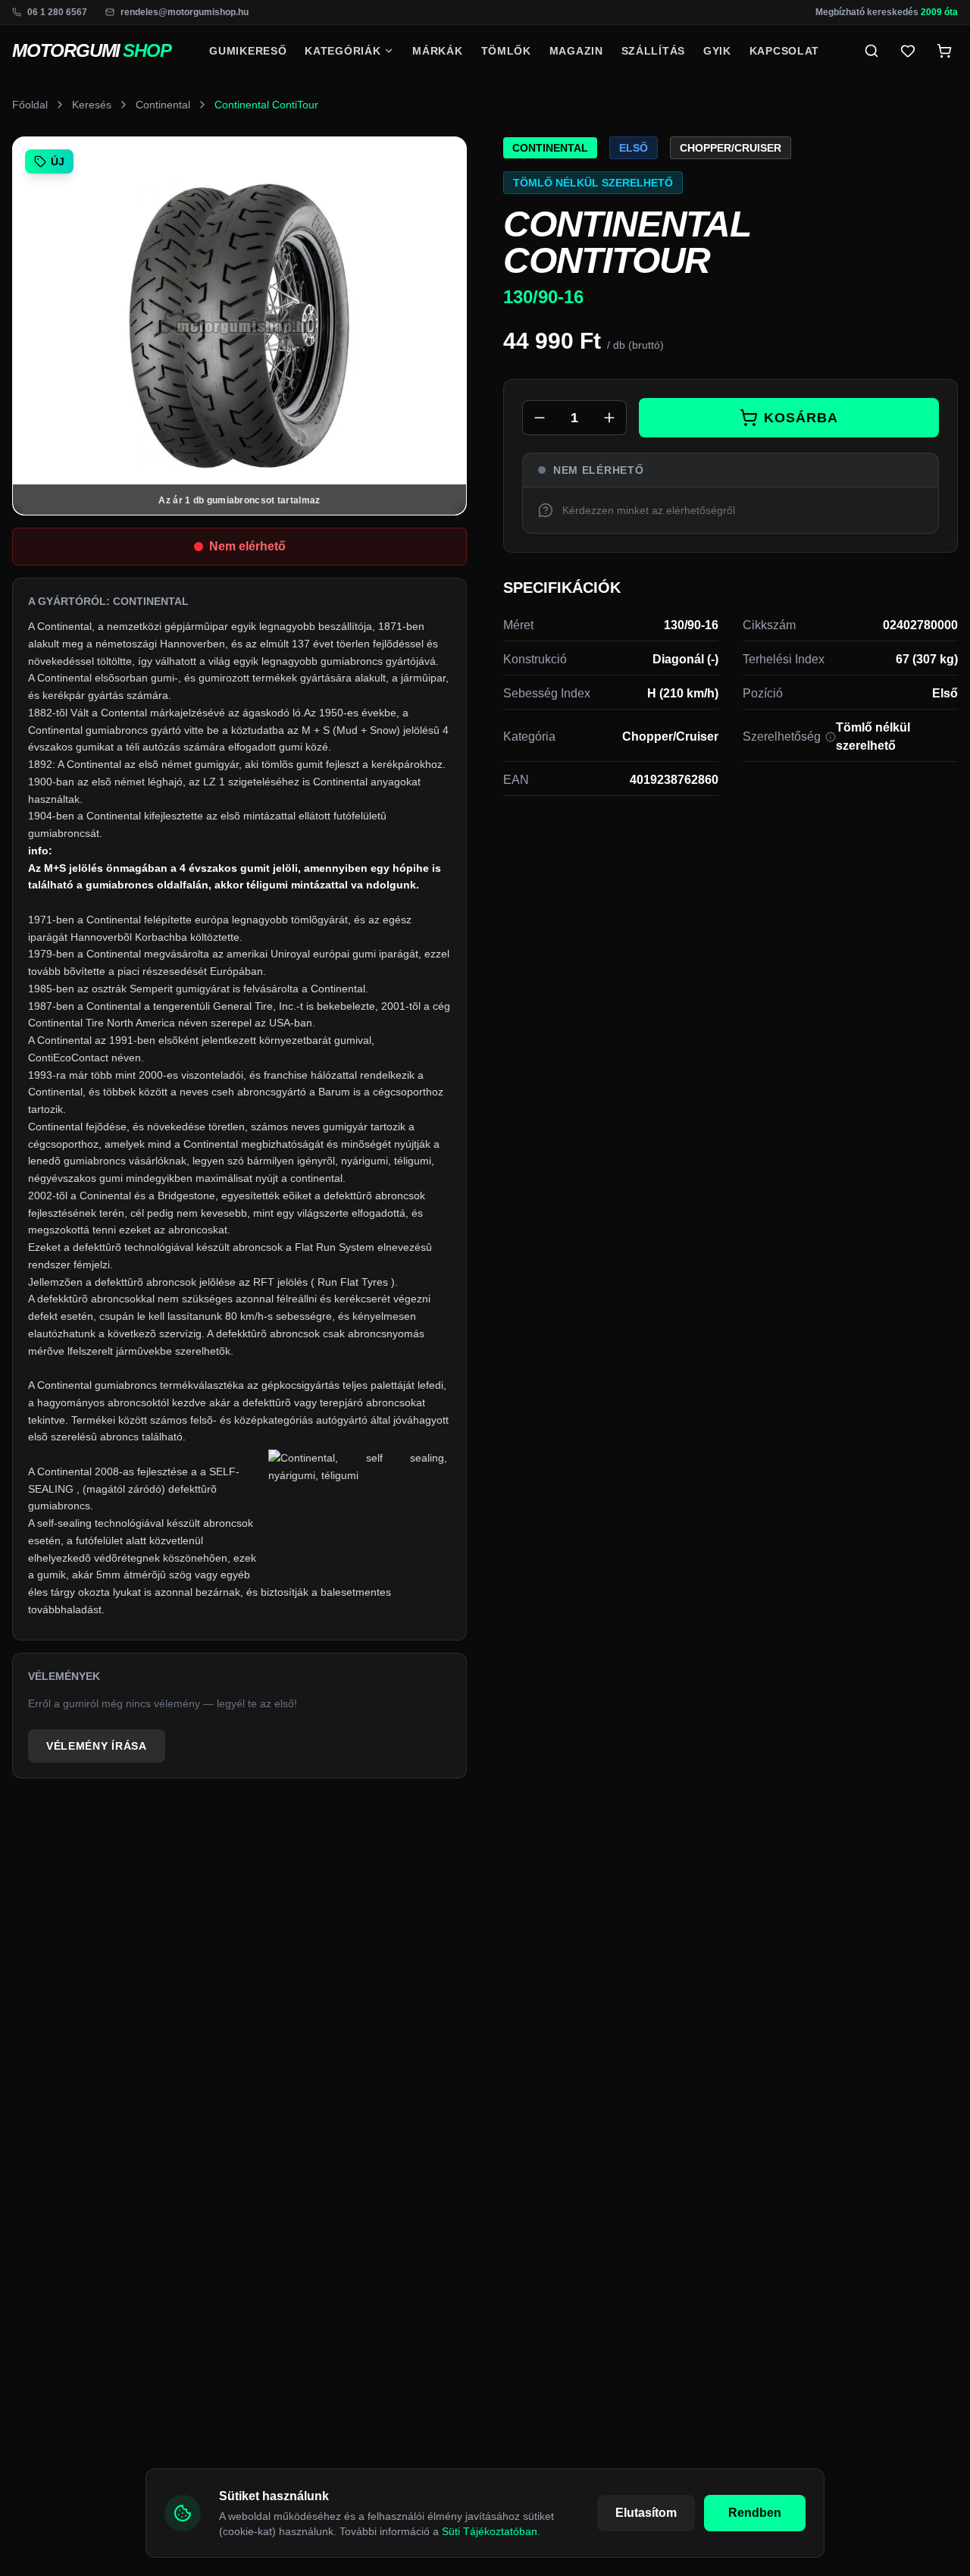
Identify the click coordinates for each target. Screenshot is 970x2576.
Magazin (576, 51)
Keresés (92, 105)
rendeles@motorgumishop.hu (185, 12)
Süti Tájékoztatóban (490, 2531)
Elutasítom (646, 2513)
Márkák (437, 51)
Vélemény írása (97, 1746)
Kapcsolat (784, 51)
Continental (163, 105)
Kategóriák (343, 51)
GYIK (717, 51)
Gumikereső (248, 51)
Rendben (755, 2513)
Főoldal (30, 105)
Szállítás (653, 51)
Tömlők (506, 51)
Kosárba (801, 418)
